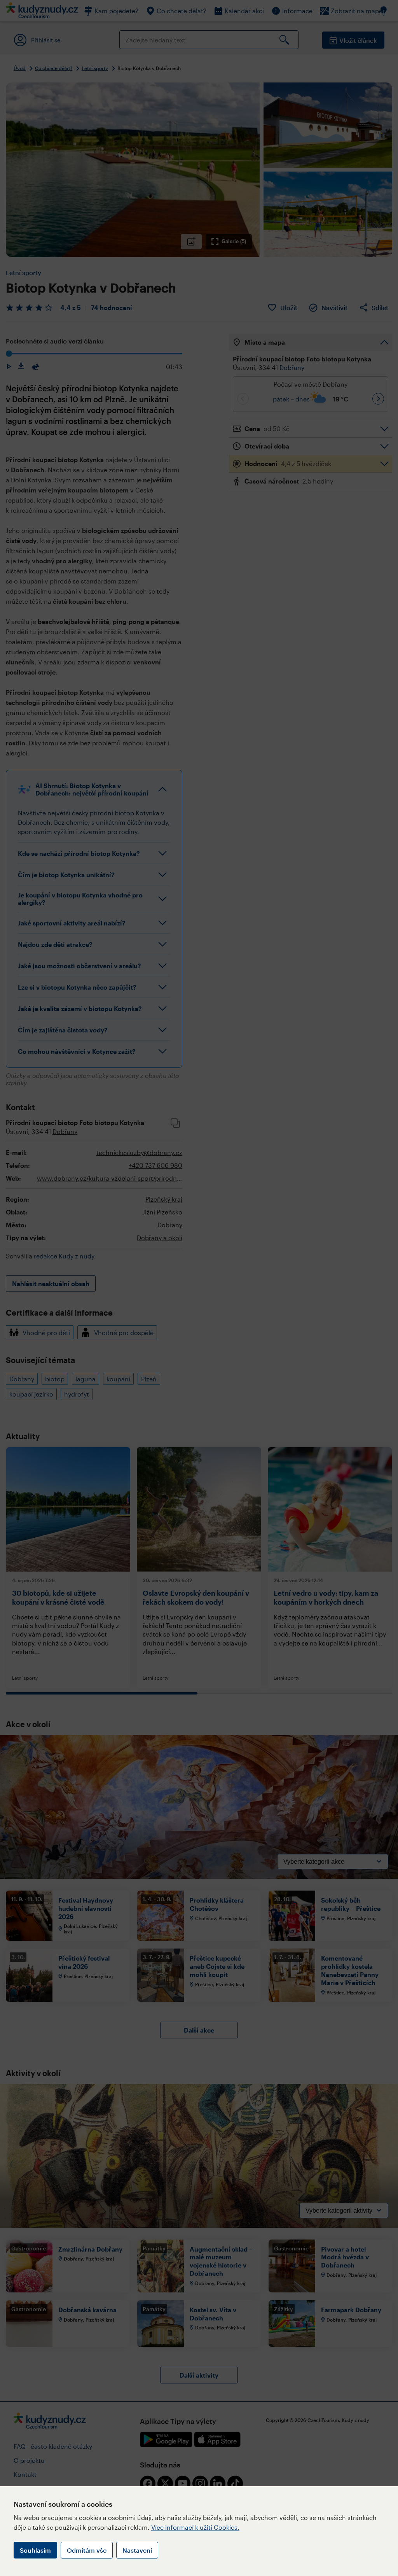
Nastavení (137, 2550)
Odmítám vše (87, 2550)
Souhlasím (35, 2550)
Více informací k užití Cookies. (195, 2527)
